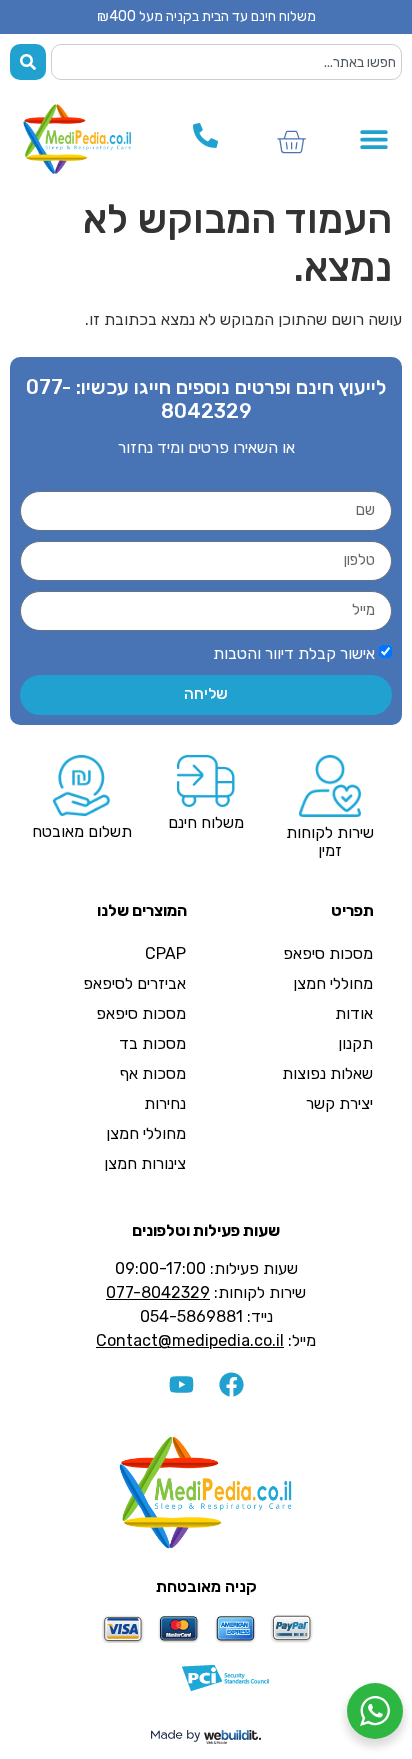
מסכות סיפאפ (328, 953)
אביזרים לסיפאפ (134, 983)
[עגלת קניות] (291, 142)
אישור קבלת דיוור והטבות (294, 653)
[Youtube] (181, 1385)
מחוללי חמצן (333, 983)
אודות (354, 1013)
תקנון (355, 1043)
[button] (374, 139)
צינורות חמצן (145, 1163)
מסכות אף (153, 1073)
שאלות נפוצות (327, 1073)
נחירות (165, 1103)
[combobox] (226, 62)
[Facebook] (231, 1385)
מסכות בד (152, 1043)
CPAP (165, 953)
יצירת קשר (339, 1103)
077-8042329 (158, 1292)
